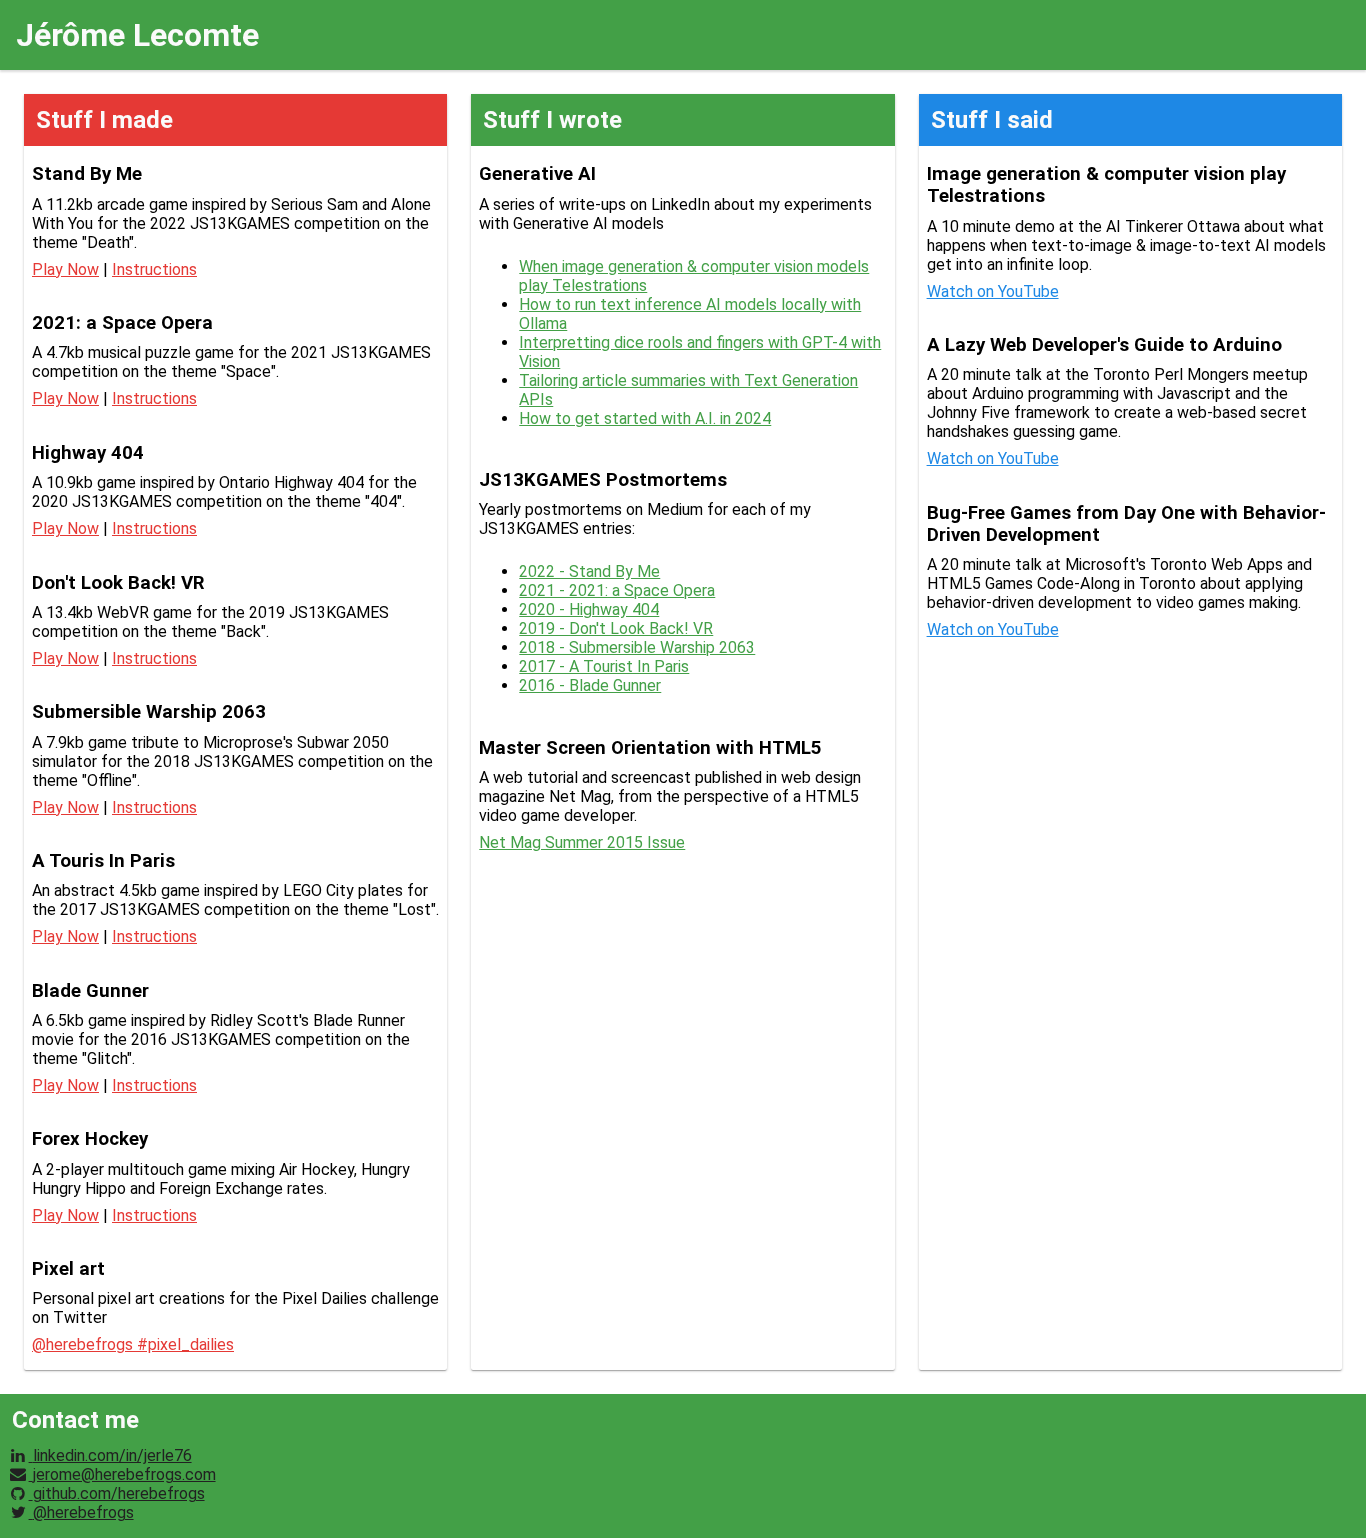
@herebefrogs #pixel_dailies (133, 1344)
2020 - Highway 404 (589, 609)
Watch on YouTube (993, 291)
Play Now (65, 269)
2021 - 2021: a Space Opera (617, 590)
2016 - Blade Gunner (590, 685)
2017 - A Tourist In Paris (604, 666)
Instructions (154, 269)
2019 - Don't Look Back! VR (616, 628)
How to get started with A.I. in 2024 (645, 418)
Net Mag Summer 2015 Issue (582, 842)
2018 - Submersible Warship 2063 (637, 647)
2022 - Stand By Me (589, 571)
